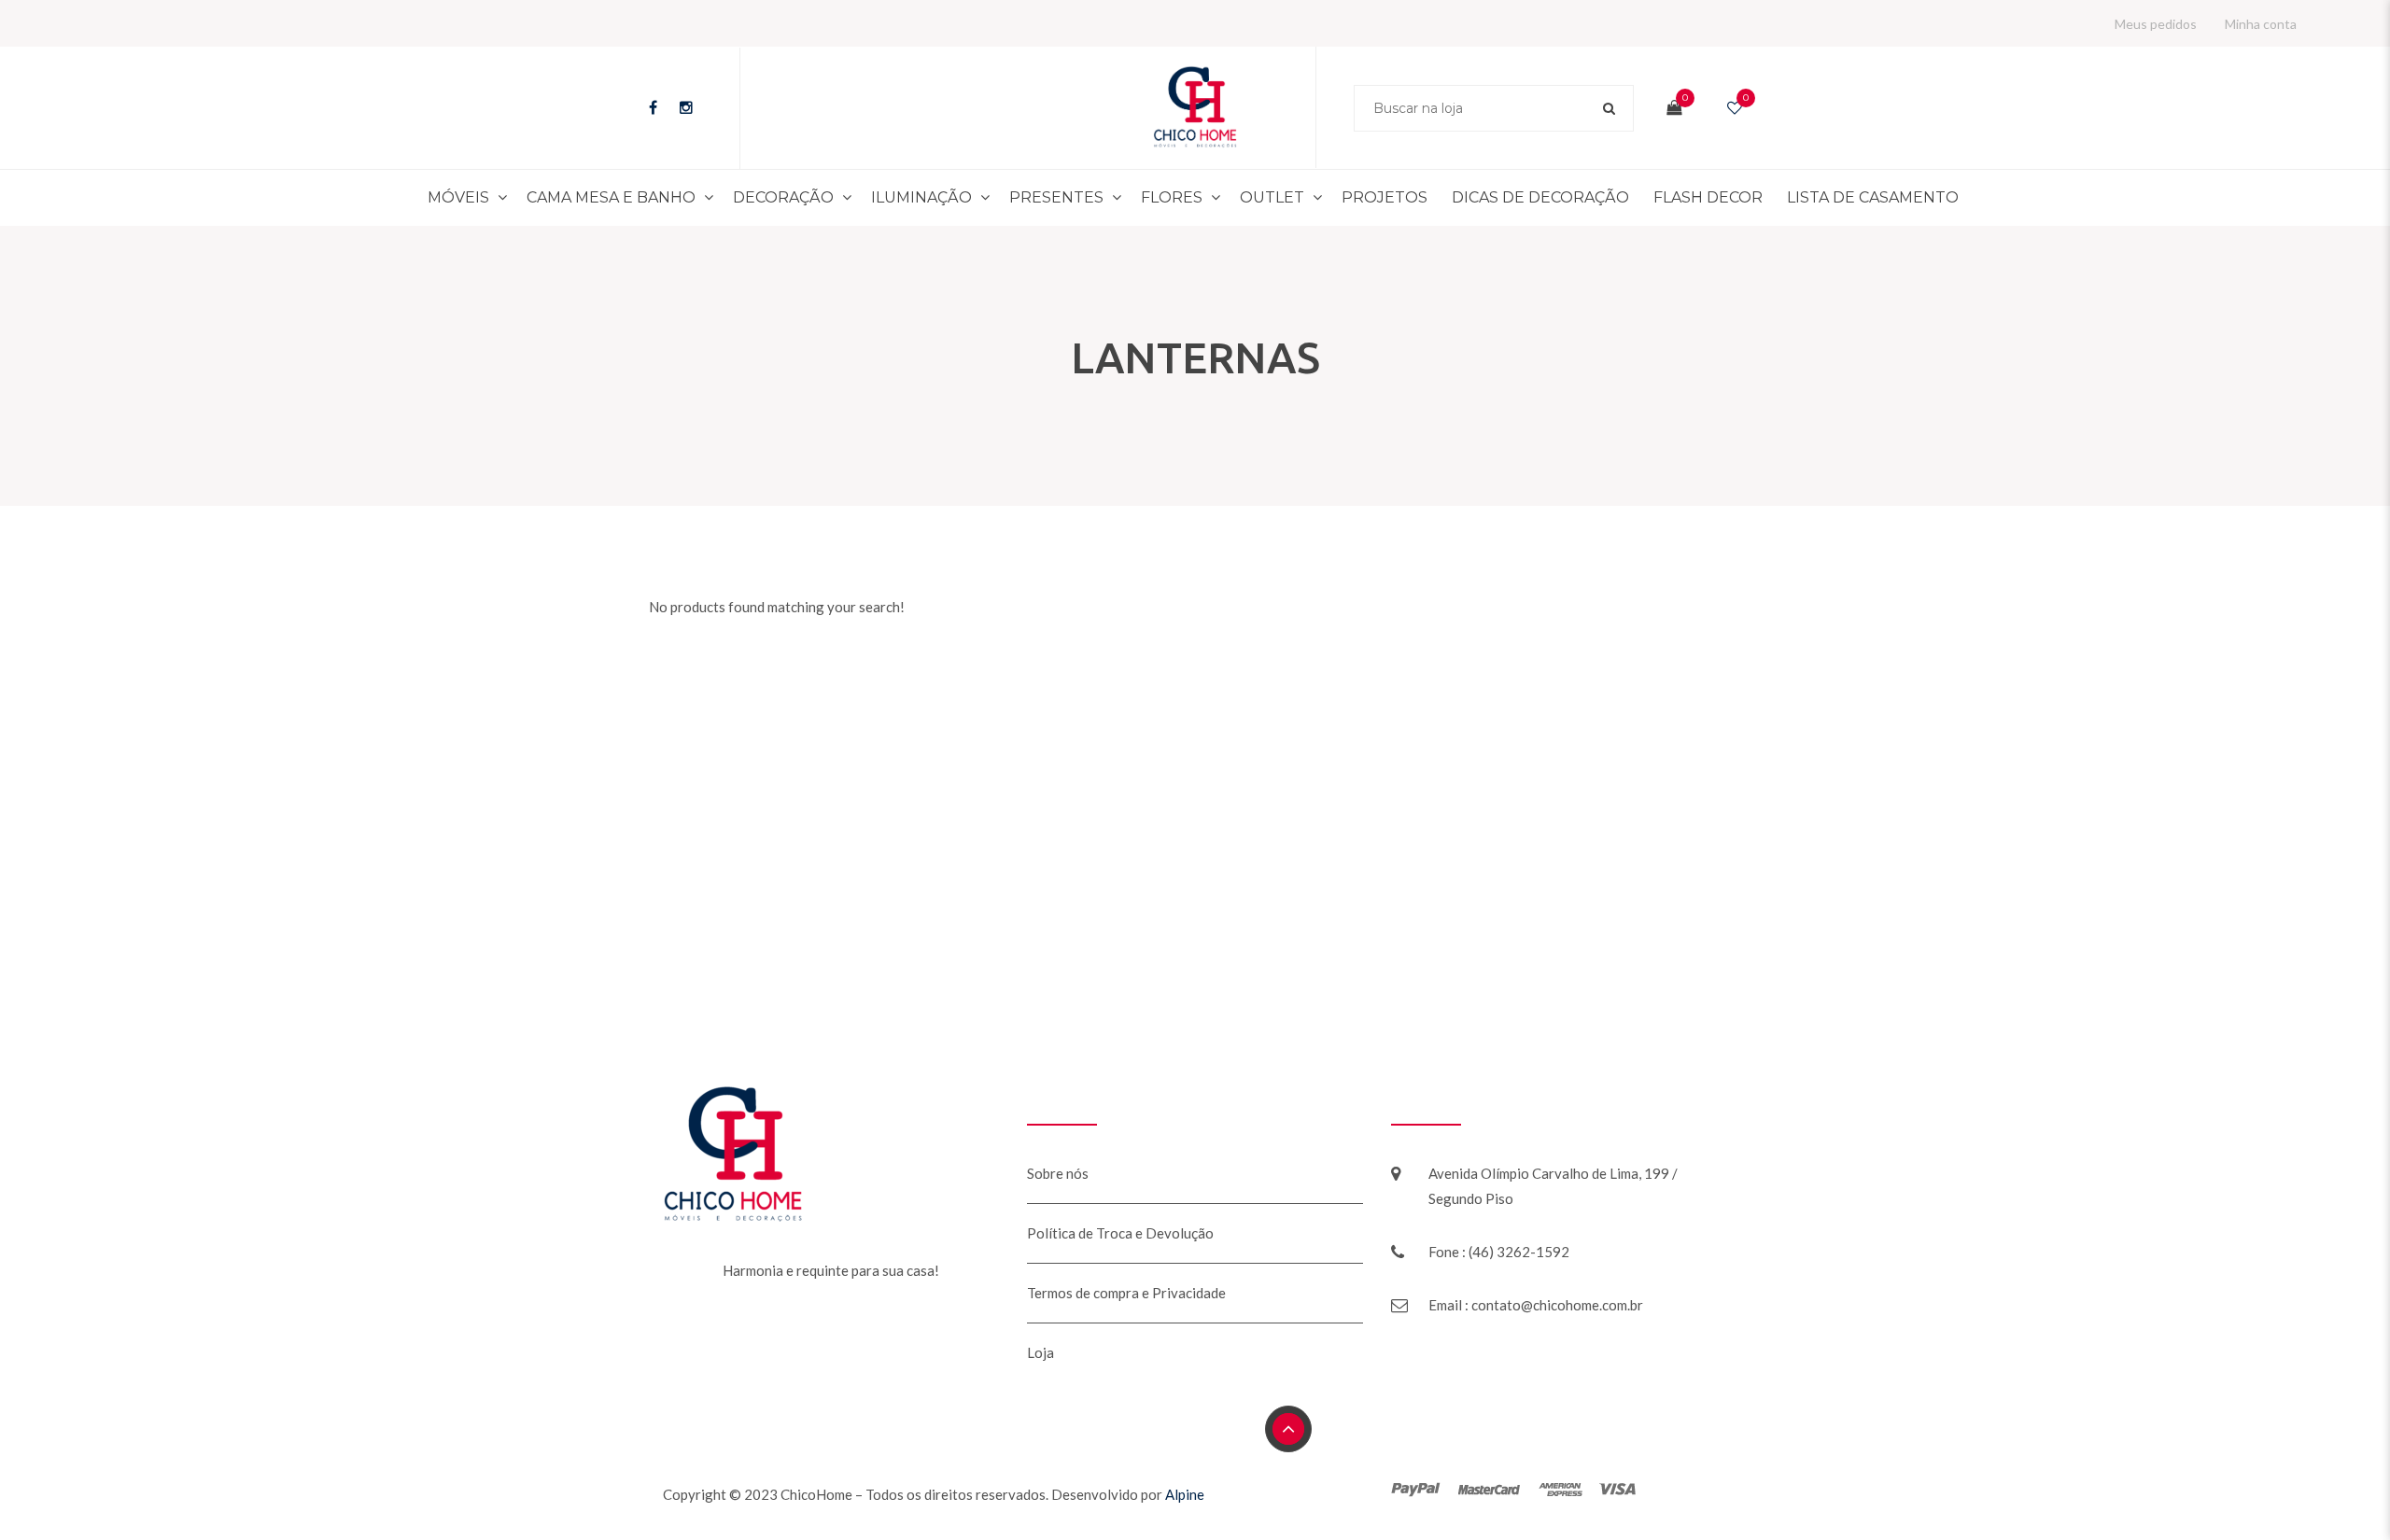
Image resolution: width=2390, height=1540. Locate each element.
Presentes (1066, 197)
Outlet (1270, 197)
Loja (1040, 1352)
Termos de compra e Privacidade (1126, 1293)
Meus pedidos (2156, 24)
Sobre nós (1058, 1173)
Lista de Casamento (1824, 197)
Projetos (1374, 197)
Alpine (1185, 1494)
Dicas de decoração (1518, 197)
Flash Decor (1674, 197)
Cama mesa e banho (658, 197)
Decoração (815, 197)
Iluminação (943, 197)
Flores (1174, 197)
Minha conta (2261, 24)
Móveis (519, 197)
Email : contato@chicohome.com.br (1536, 1305)
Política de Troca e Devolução (1120, 1233)
